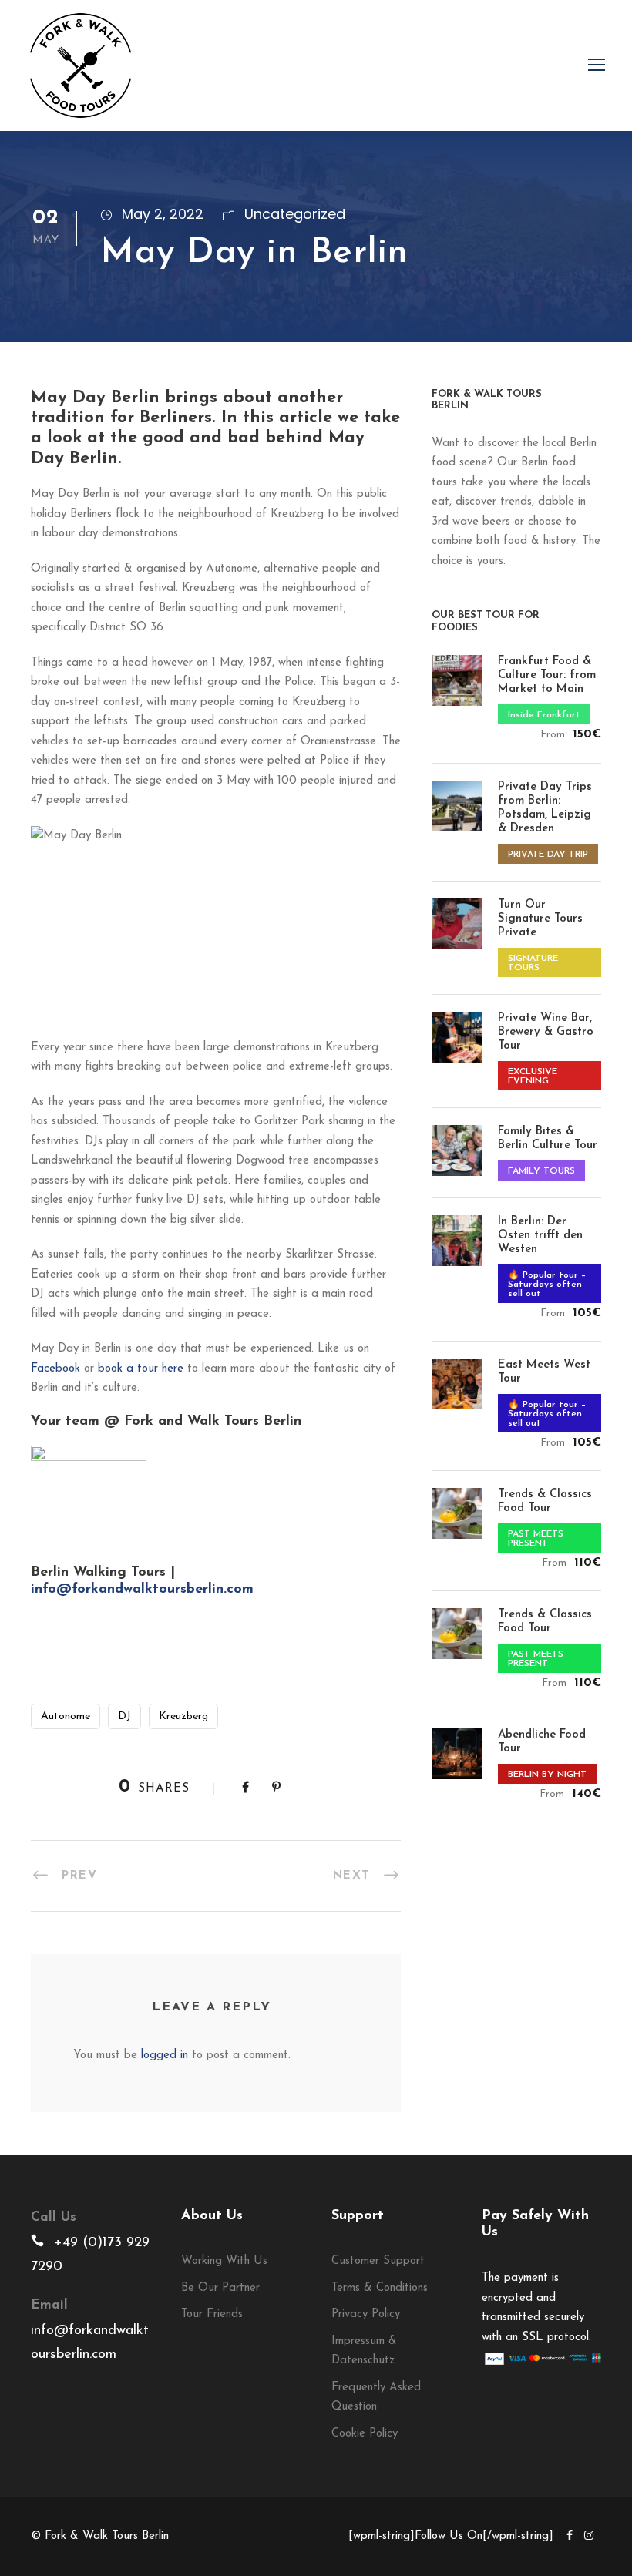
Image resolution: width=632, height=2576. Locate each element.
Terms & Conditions (380, 2288)
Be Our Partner (220, 2288)
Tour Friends (212, 2314)
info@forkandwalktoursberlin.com (142, 1590)
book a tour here (141, 1369)
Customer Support (378, 2261)
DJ (124, 1716)
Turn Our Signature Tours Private (540, 919)
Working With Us (224, 2261)
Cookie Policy (365, 2434)
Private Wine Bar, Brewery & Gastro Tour (546, 1032)
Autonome (66, 1716)
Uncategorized (295, 214)
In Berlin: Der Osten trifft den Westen (540, 1236)
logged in (165, 2055)
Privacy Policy (366, 2314)
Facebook (55, 1369)
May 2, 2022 (163, 214)
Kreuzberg (183, 1716)
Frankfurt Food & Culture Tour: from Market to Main (547, 675)
